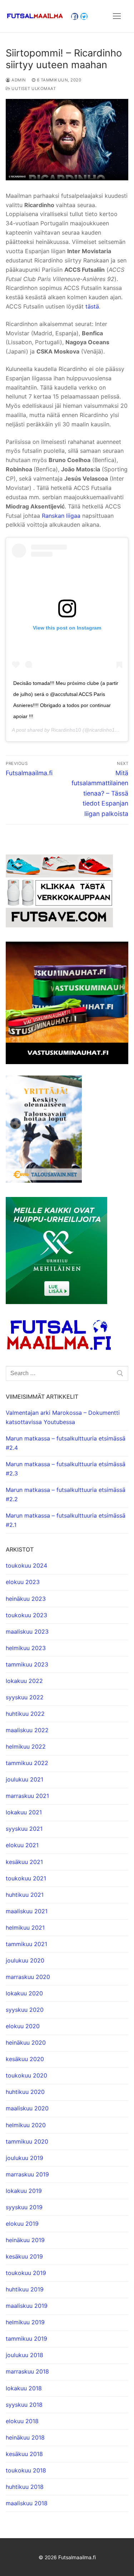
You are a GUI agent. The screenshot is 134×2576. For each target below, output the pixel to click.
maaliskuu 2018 (27, 2503)
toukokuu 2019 (26, 2273)
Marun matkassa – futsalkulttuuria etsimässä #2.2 (66, 1494)
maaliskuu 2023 (27, 1632)
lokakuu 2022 (24, 1681)
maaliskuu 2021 (27, 1911)
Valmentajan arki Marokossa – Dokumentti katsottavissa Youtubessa (63, 1417)
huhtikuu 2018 (25, 2487)
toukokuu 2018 (26, 2470)
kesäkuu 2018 (24, 2454)
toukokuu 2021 (26, 1878)
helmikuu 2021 (25, 1928)
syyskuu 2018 (24, 2405)
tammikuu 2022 (27, 1763)
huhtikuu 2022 (25, 1714)
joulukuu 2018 (24, 2355)
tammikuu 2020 (27, 2141)
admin (18, 80)
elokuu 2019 (22, 2224)
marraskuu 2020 (28, 1977)
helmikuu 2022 (26, 1746)
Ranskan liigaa (61, 516)
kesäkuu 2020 (25, 2059)
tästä (92, 306)
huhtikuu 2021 (25, 1895)
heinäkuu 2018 (25, 2437)
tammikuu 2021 (26, 1944)
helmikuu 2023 (26, 1648)
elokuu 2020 (23, 2026)
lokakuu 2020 (24, 1993)
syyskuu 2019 (24, 2207)
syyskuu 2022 (25, 1697)
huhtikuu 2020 (25, 2092)
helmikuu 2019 (25, 2322)
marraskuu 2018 (27, 2371)
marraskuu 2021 (27, 1796)
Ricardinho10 (66, 730)
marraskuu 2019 (27, 2174)
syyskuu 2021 (24, 1829)
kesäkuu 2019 (24, 2256)
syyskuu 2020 (25, 2010)
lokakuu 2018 (24, 2388)
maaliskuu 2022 (27, 1730)
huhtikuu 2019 (25, 2289)
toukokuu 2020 (26, 2075)
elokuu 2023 (23, 1582)
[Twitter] (84, 16)
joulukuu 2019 (24, 2158)
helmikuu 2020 (26, 2125)
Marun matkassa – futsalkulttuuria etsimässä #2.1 (66, 1520)
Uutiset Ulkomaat (33, 89)
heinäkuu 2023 (26, 1599)
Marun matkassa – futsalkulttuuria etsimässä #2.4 (66, 1443)
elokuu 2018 (22, 2421)
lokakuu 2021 (24, 1812)
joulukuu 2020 (25, 1960)
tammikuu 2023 (27, 1664)
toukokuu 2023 (26, 1615)
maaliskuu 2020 (27, 2108)
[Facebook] (75, 16)
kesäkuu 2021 (24, 1862)
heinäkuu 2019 (25, 2240)
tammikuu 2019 (26, 2339)
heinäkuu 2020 (26, 2043)
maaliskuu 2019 (27, 2306)
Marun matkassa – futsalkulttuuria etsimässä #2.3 (66, 1469)
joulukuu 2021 (24, 1779)
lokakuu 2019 (24, 2191)
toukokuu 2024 (26, 1565)
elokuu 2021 (22, 1845)
